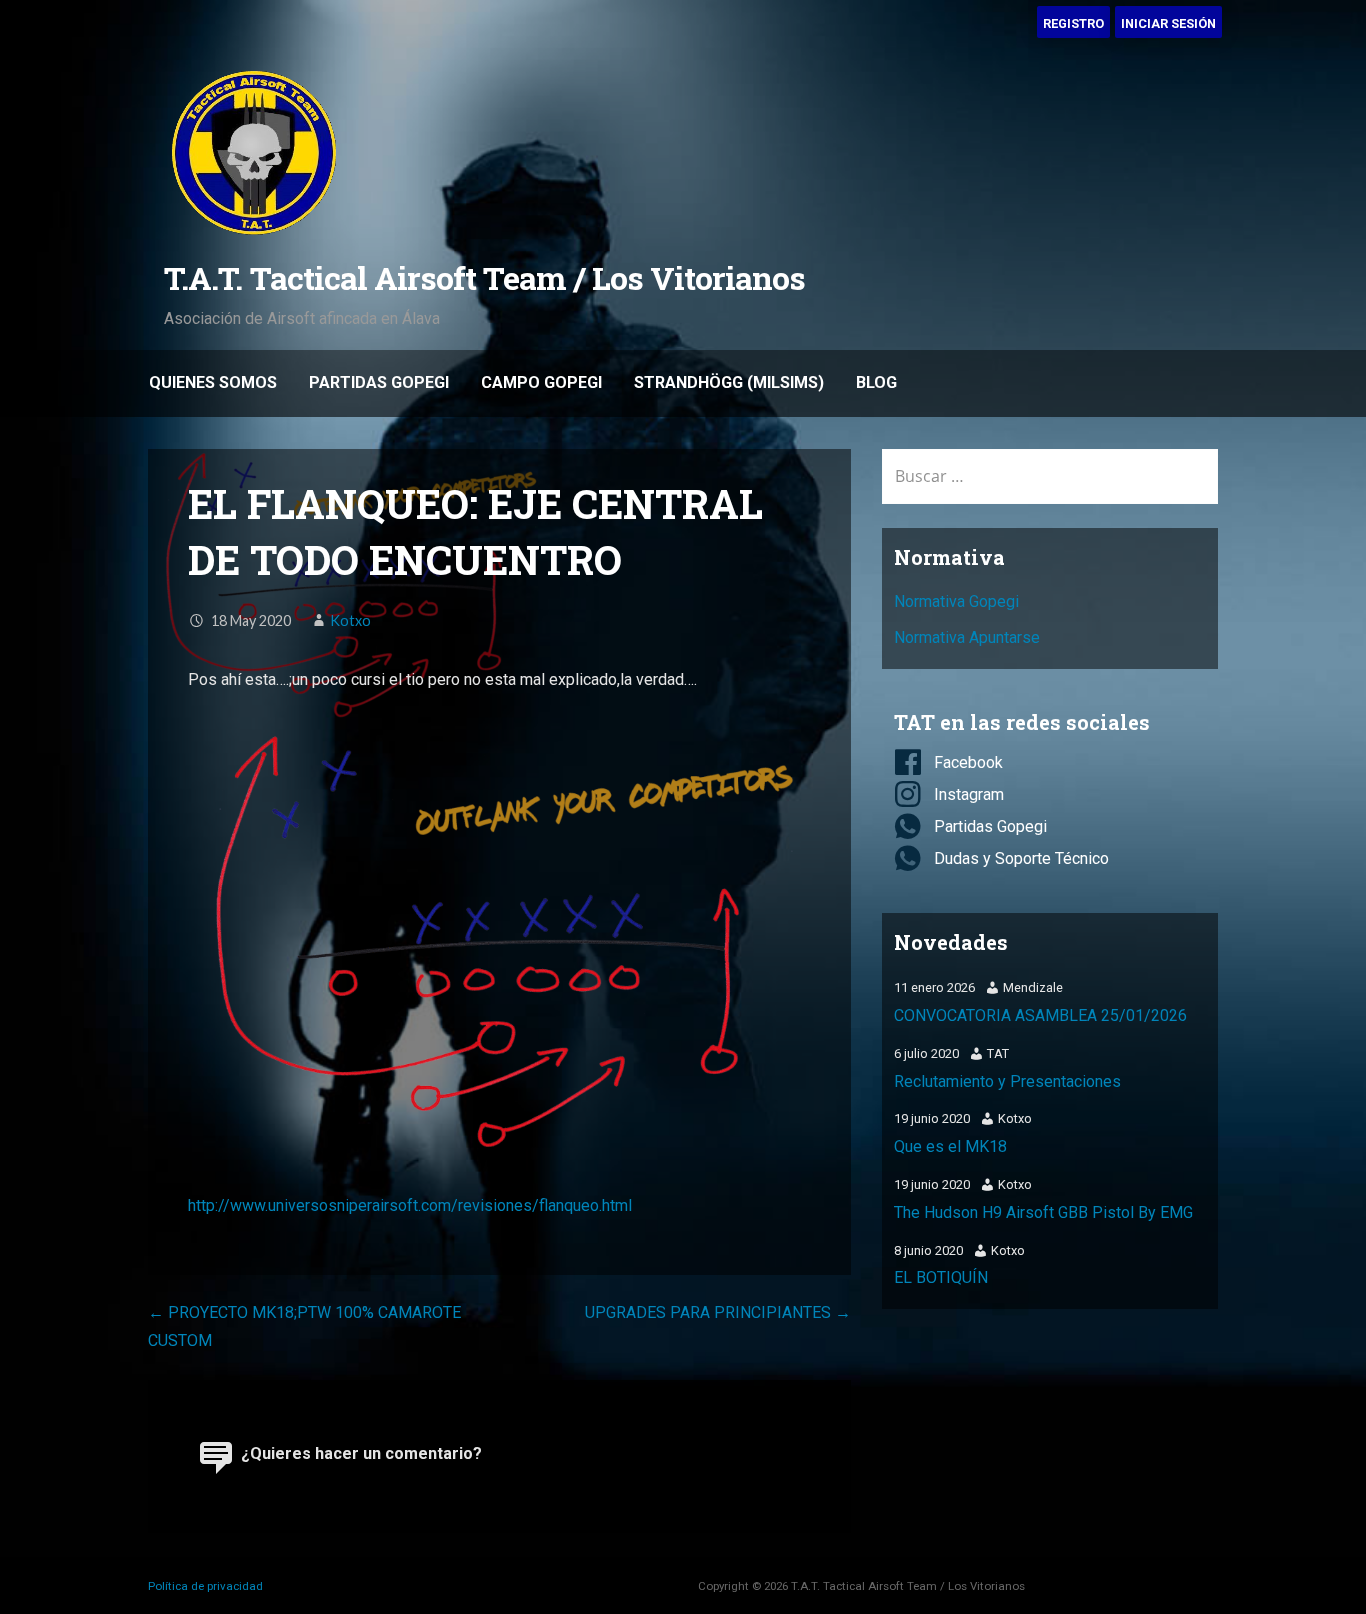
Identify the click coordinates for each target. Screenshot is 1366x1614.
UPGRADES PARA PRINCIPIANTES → (718, 1312)
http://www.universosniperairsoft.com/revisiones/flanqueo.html (410, 1205)
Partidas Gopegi (379, 382)
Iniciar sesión (1168, 23)
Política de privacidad (205, 1586)
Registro (1073, 23)
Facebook (968, 762)
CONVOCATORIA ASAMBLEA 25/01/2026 (1040, 1015)
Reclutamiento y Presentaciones (1007, 1081)
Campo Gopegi (541, 382)
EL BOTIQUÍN (941, 1277)
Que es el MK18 (950, 1146)
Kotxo (350, 620)
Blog (876, 382)
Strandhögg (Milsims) (729, 382)
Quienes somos (213, 382)
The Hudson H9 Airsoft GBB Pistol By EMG (1043, 1212)
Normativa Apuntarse (967, 637)
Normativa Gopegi (956, 601)
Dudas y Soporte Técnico (1021, 858)
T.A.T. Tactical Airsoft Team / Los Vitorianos (484, 277)
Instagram (969, 794)
